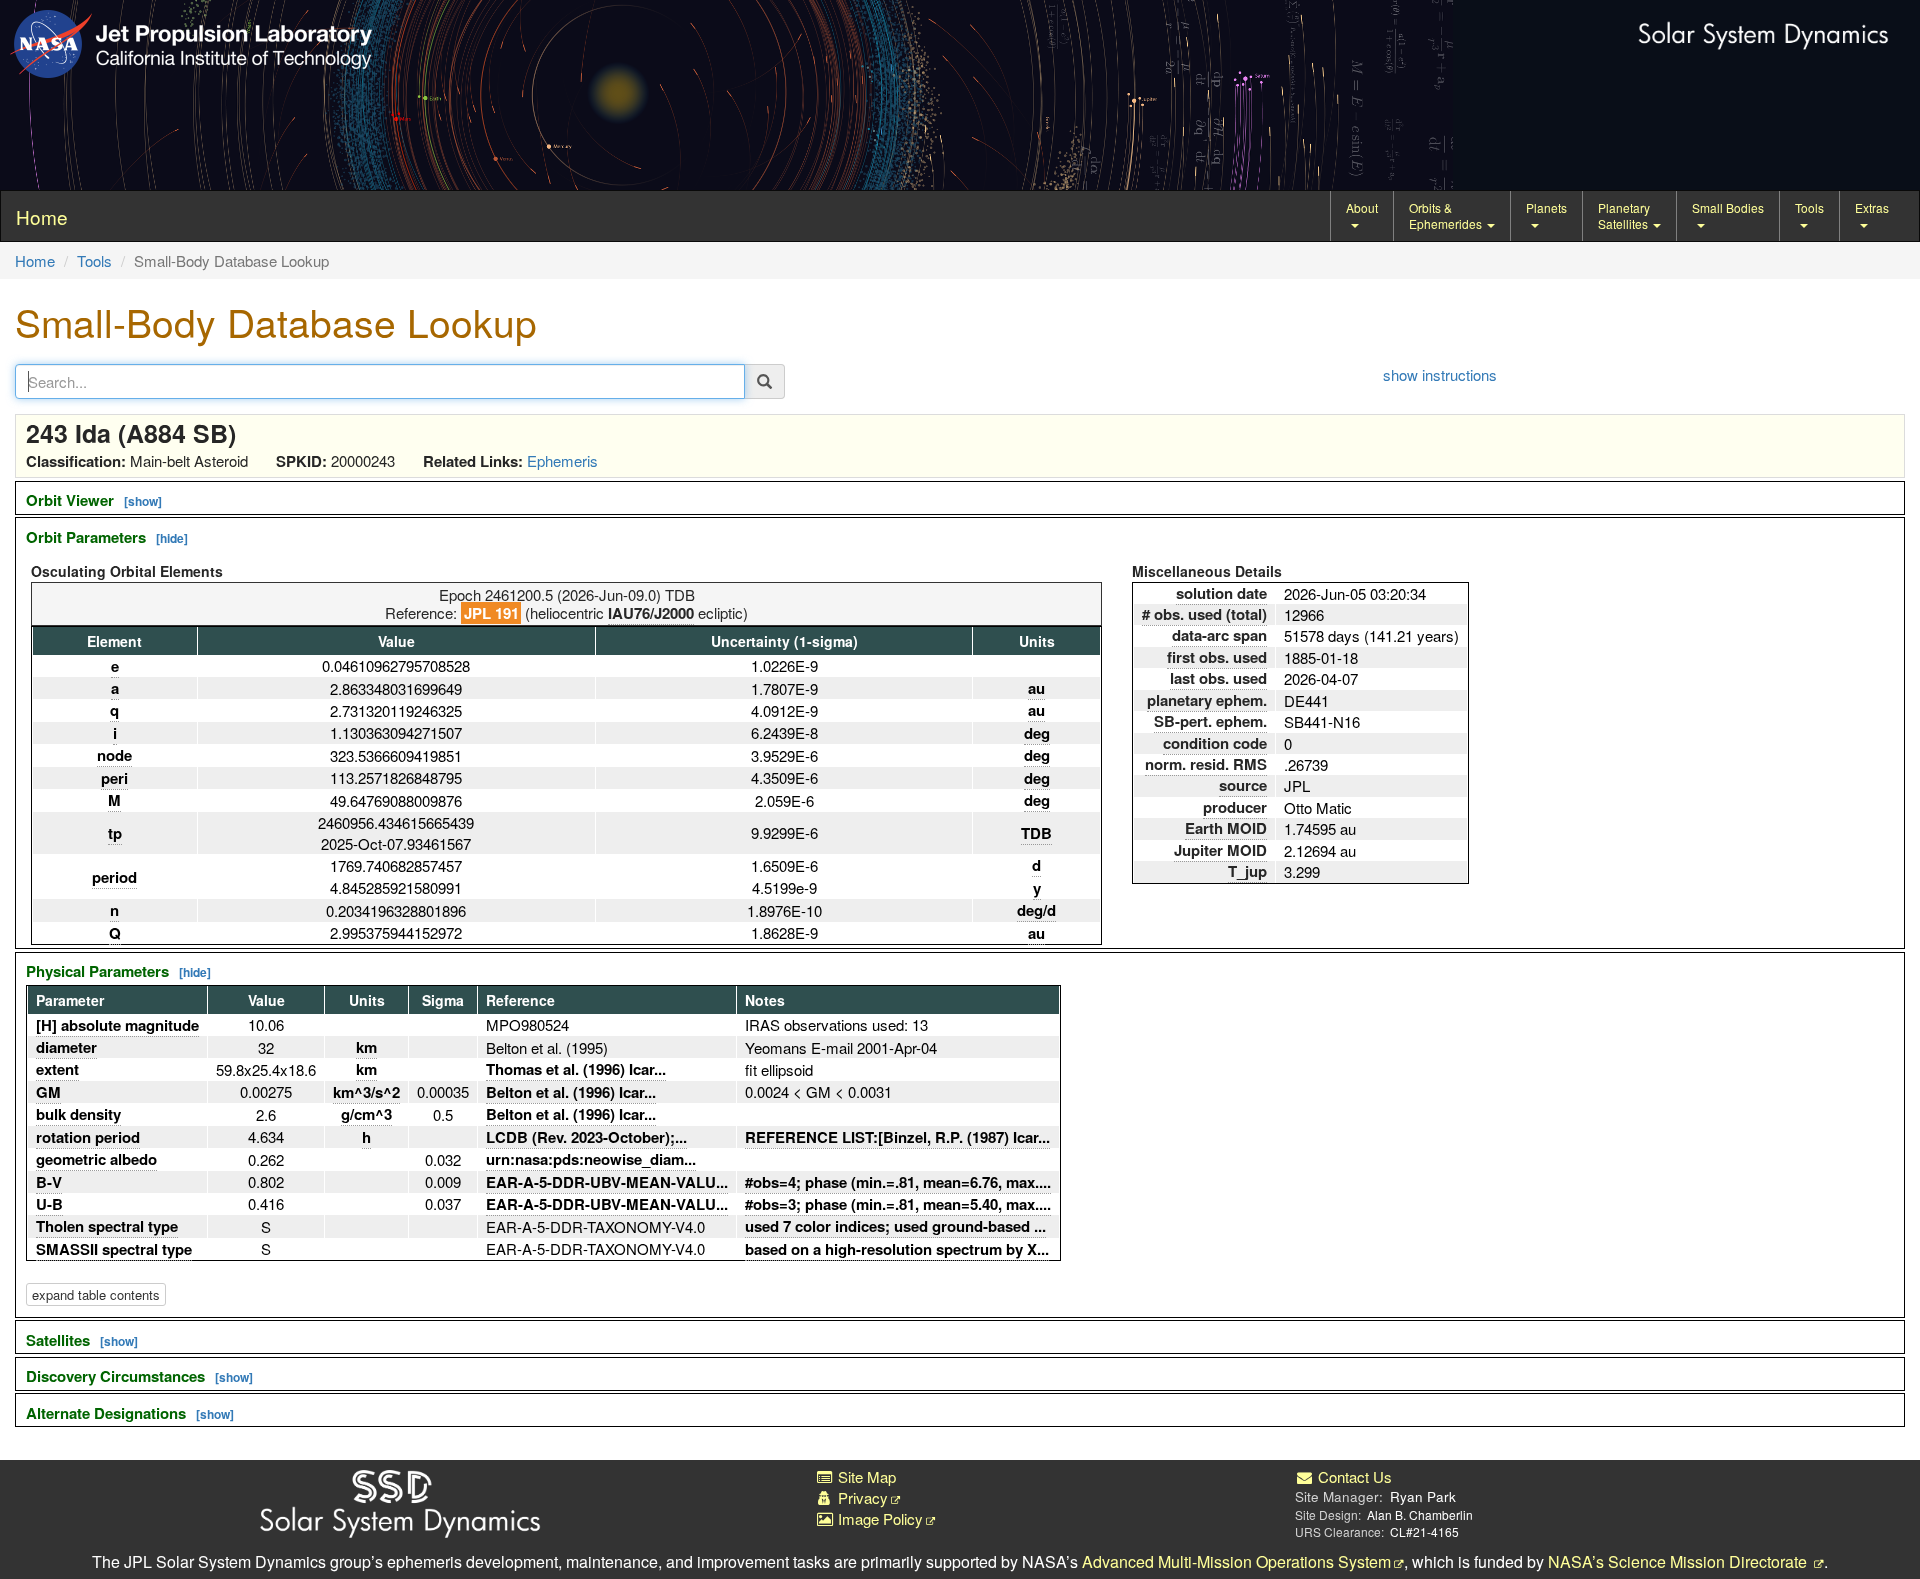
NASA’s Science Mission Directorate (1679, 1561)
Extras (1872, 207)
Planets (1546, 207)
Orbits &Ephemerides (1447, 215)
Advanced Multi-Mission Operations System (1236, 1561)
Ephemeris (562, 460)
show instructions (1440, 374)
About (1362, 207)
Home (35, 260)
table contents (96, 1294)
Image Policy (878, 1518)
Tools (1809, 207)
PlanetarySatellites (1624, 215)
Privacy (861, 1497)
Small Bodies (1728, 207)
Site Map (865, 1476)
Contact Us (1353, 1476)
